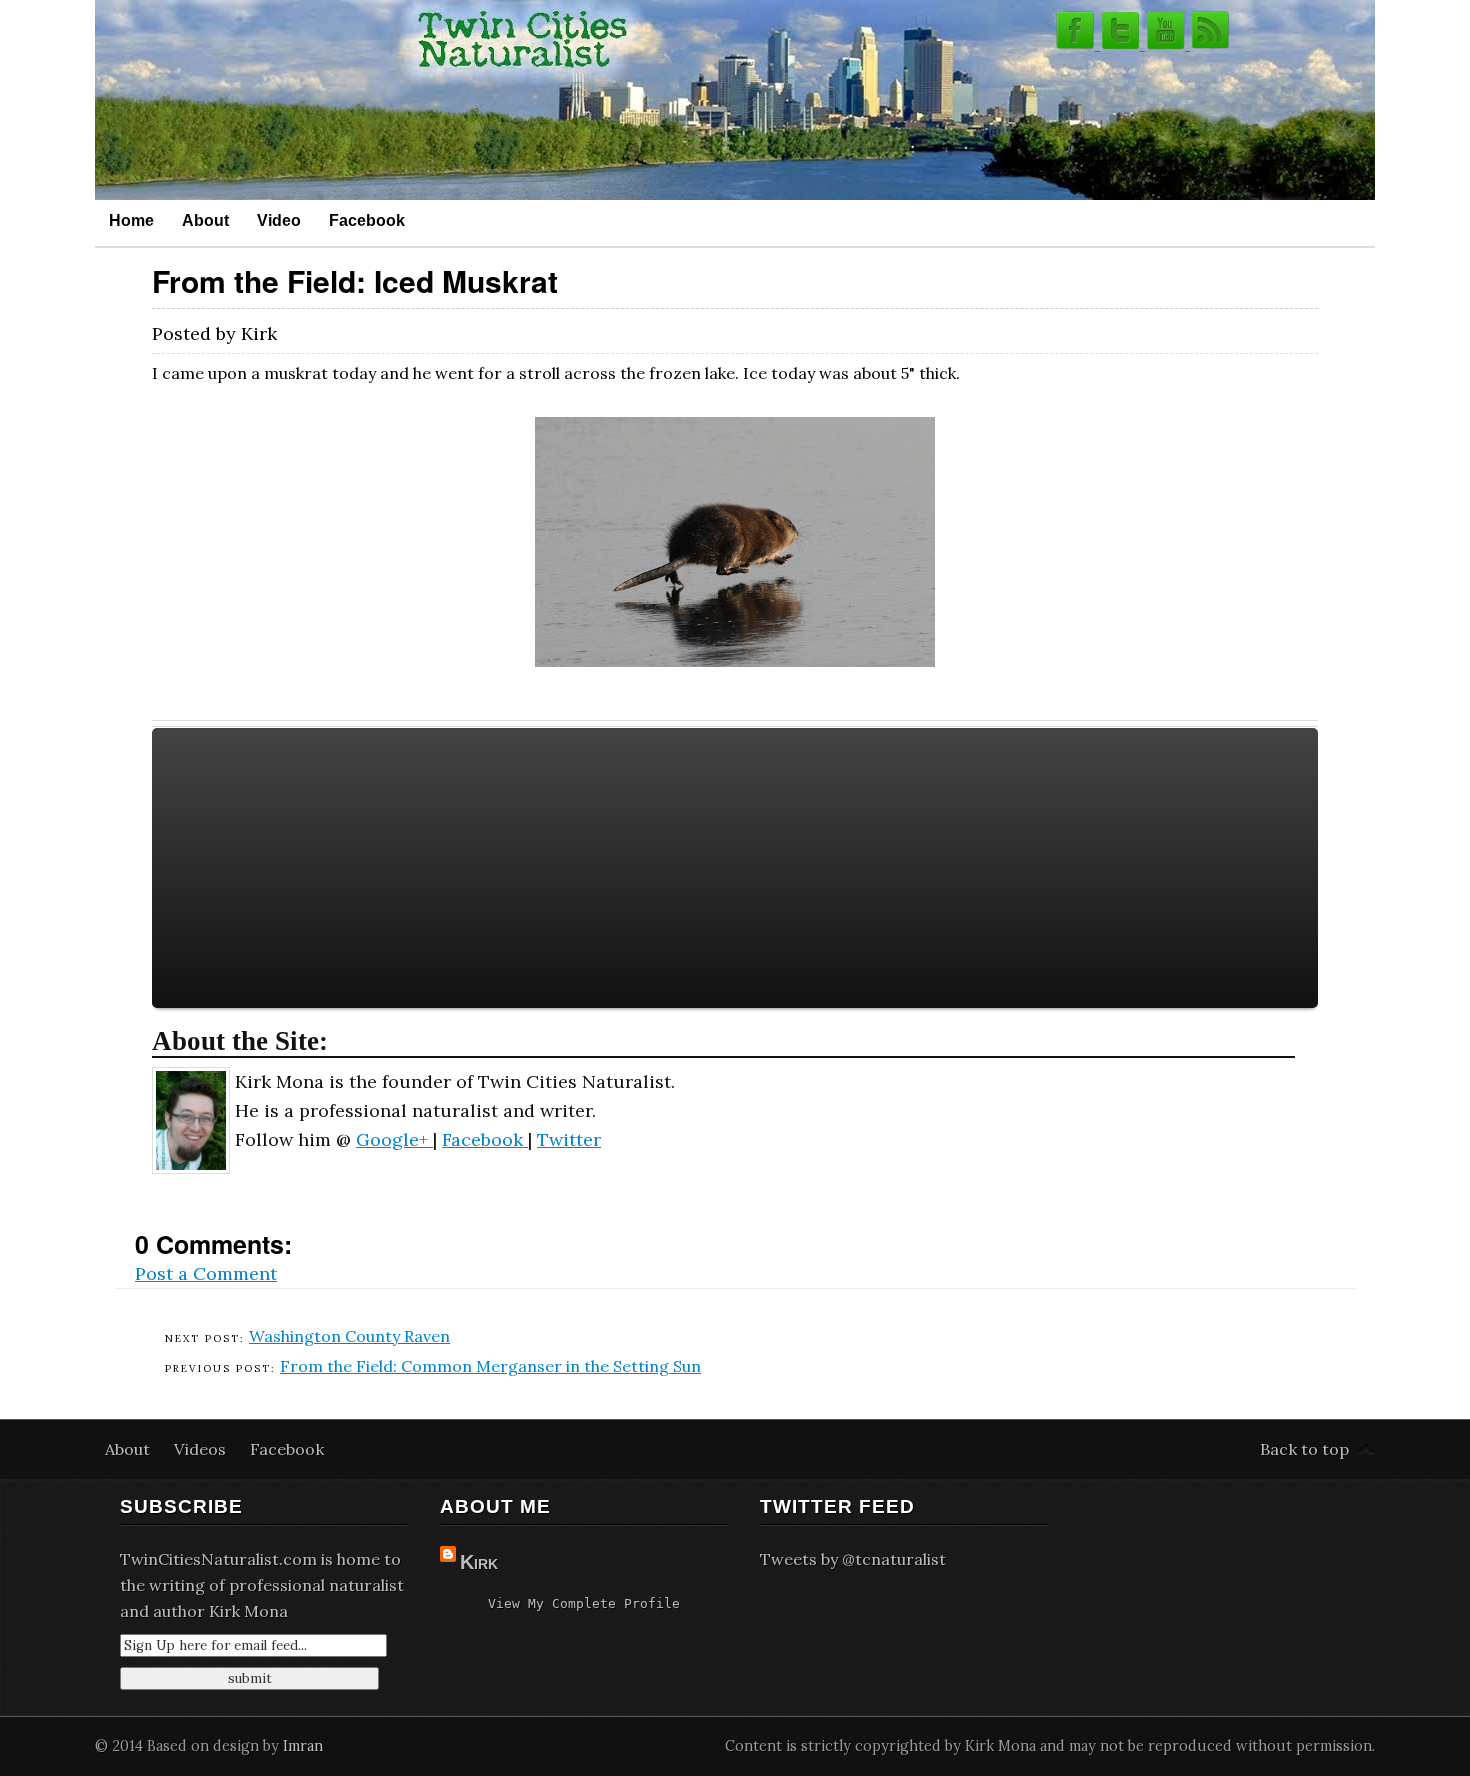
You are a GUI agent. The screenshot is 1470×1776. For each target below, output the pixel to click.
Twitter (569, 1139)
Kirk (479, 1562)
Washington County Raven (349, 1336)
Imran (303, 1746)
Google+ (394, 1139)
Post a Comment (206, 1273)
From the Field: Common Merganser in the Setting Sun (490, 1366)
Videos (202, 1449)
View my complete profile (584, 1603)
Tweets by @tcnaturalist (853, 1559)
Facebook (367, 220)
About (205, 220)
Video (279, 220)
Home (131, 220)
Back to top (1304, 1449)
